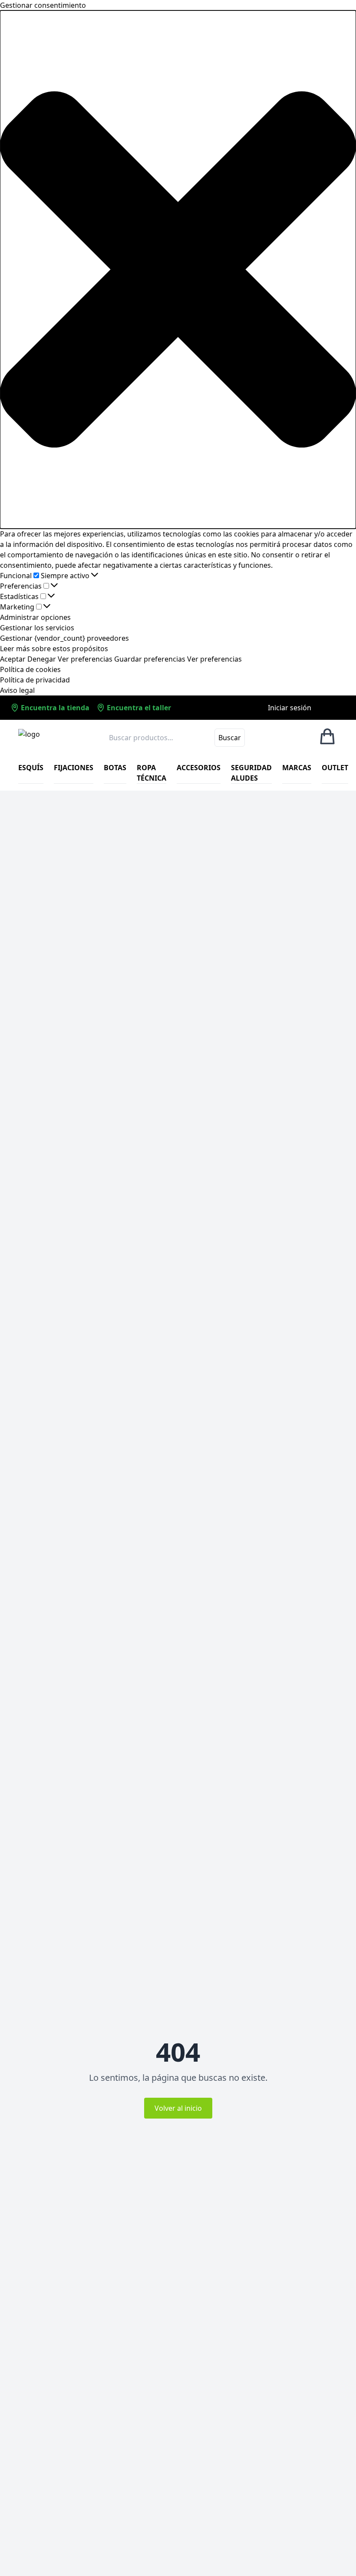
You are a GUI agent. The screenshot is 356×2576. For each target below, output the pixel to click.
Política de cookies (30, 669)
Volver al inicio (178, 2108)
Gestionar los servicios (37, 628)
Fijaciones (74, 768)
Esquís (31, 768)
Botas (115, 768)
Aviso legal (17, 690)
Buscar (230, 738)
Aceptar (13, 659)
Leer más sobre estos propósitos (54, 649)
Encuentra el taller (138, 708)
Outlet (335, 768)
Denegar (42, 659)
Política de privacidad (35, 680)
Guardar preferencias (150, 659)
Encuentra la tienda (54, 708)
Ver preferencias (85, 659)
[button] (178, 270)
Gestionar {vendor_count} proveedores (64, 638)
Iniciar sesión (290, 708)
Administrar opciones (35, 617)
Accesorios (199, 768)
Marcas (297, 768)
